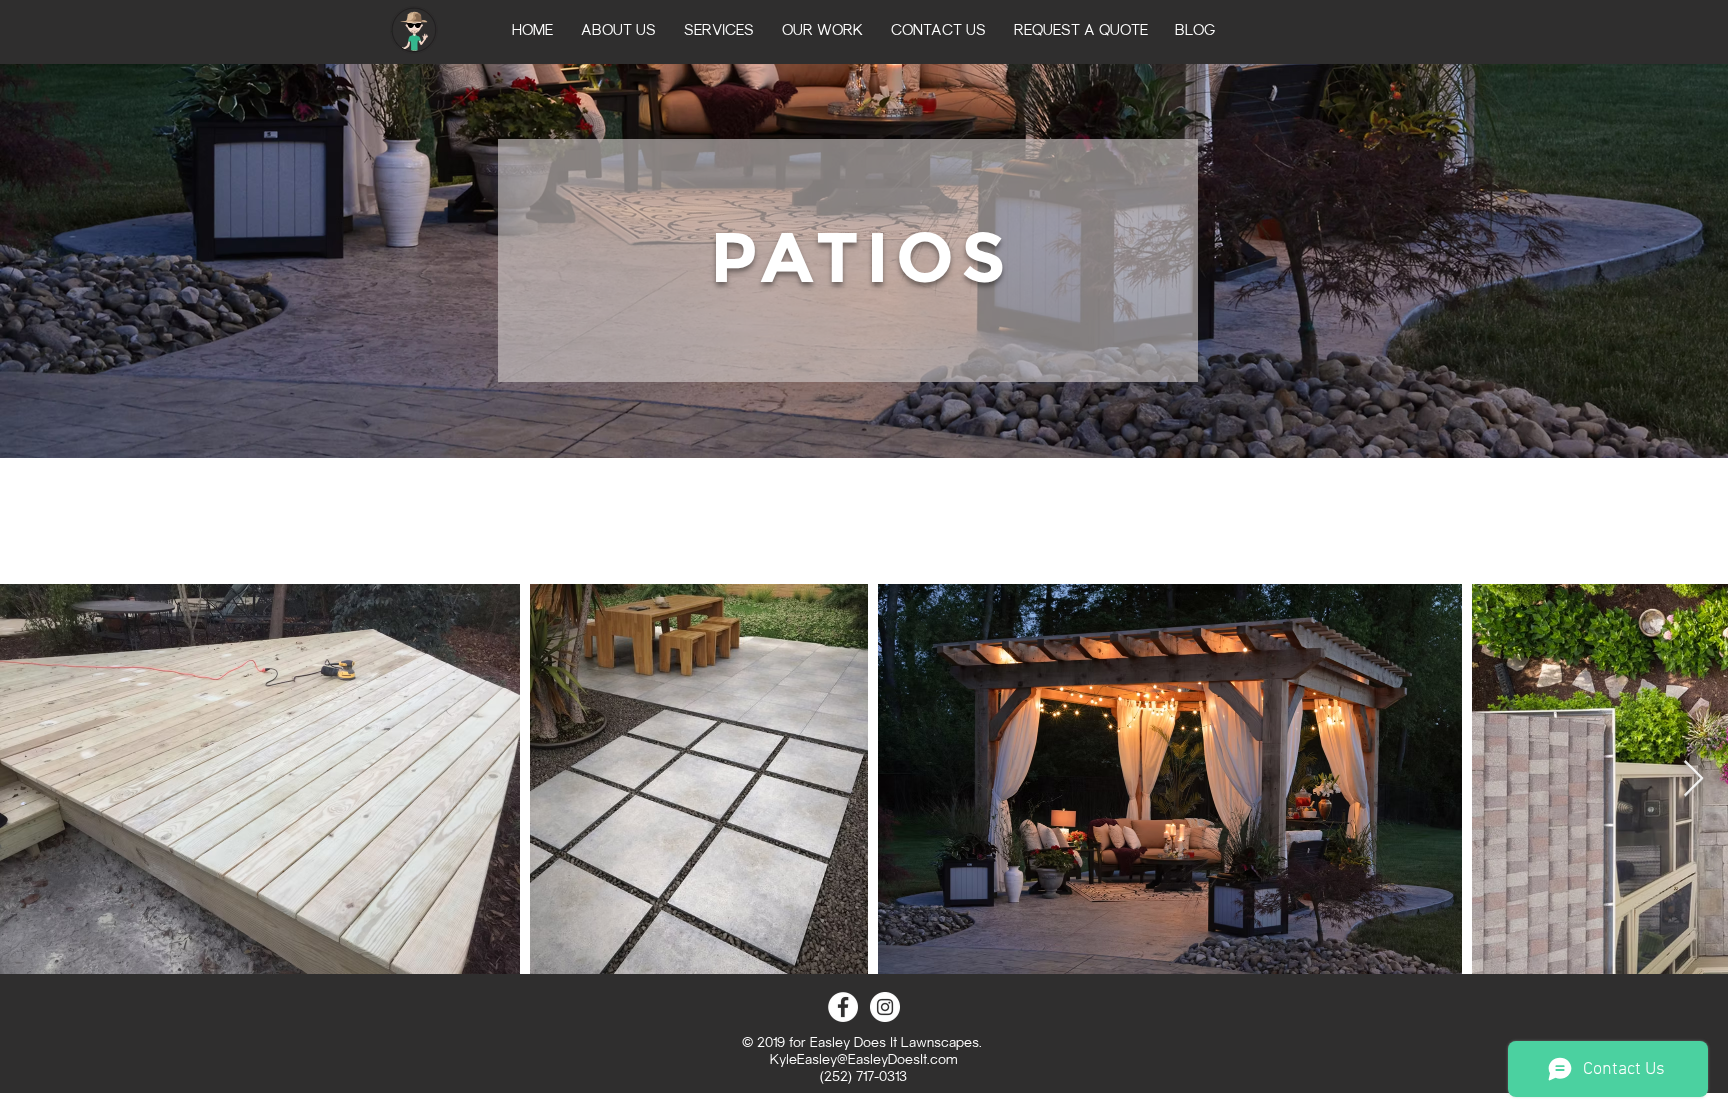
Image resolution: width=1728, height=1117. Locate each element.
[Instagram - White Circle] (885, 1007)
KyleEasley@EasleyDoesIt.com (864, 1061)
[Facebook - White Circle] (843, 1007)
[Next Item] (1693, 779)
